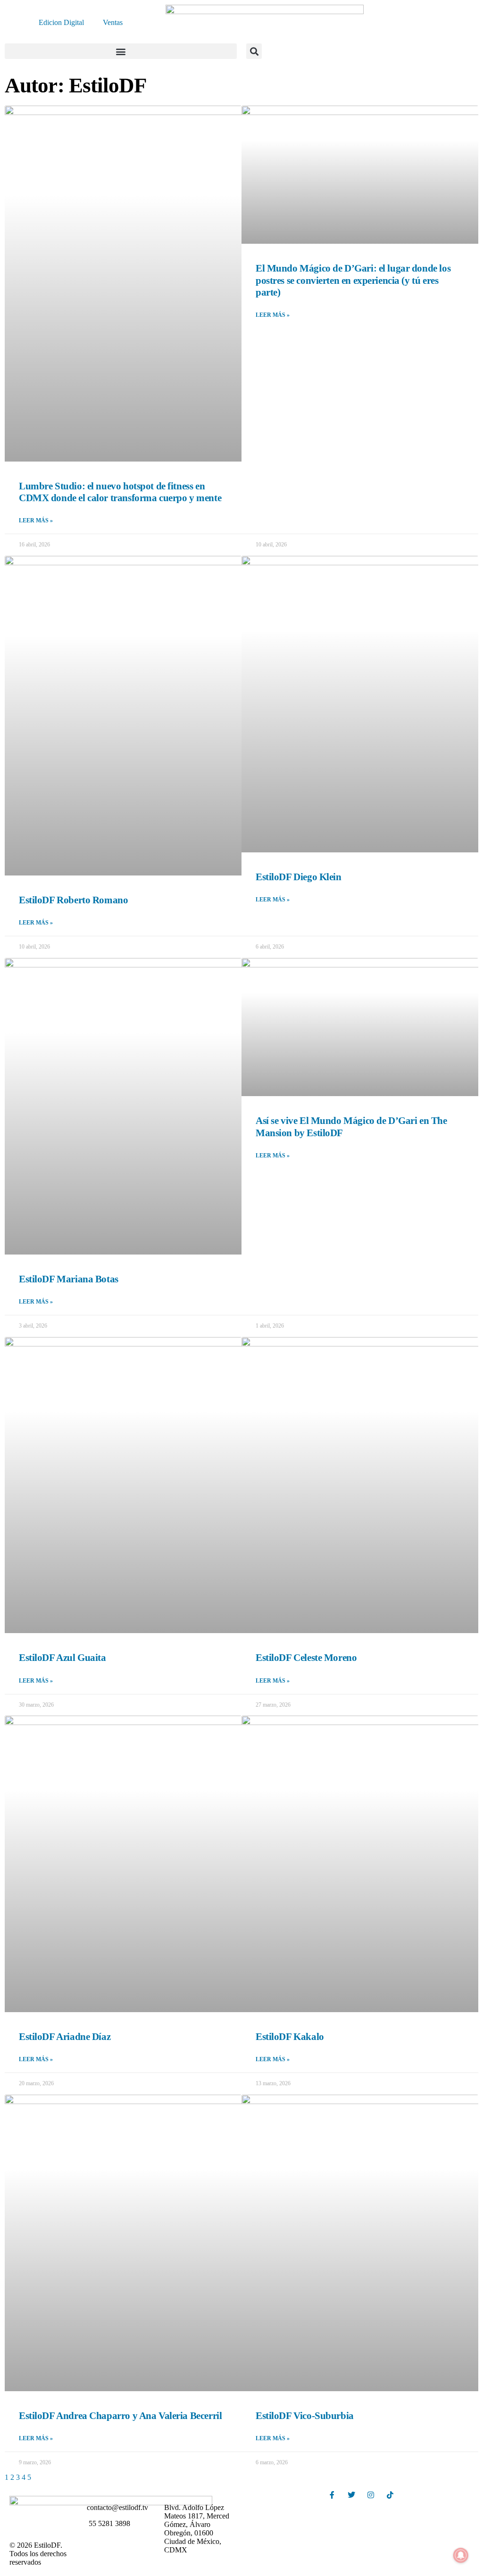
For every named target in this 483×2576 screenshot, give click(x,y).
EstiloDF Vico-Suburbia (305, 2416)
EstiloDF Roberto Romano (73, 900)
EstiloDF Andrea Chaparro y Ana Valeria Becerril (120, 2416)
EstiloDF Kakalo (290, 2037)
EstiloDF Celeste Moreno (306, 1658)
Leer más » (36, 520)
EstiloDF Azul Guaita (62, 1658)
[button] (121, 51)
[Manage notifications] (461, 2555)
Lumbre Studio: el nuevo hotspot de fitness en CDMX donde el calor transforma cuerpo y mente (120, 492)
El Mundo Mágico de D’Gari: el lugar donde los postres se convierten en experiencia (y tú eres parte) (353, 280)
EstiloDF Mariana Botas (69, 1279)
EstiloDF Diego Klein (299, 877)
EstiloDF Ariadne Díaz (65, 2037)
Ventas (113, 22)
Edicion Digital (61, 22)
